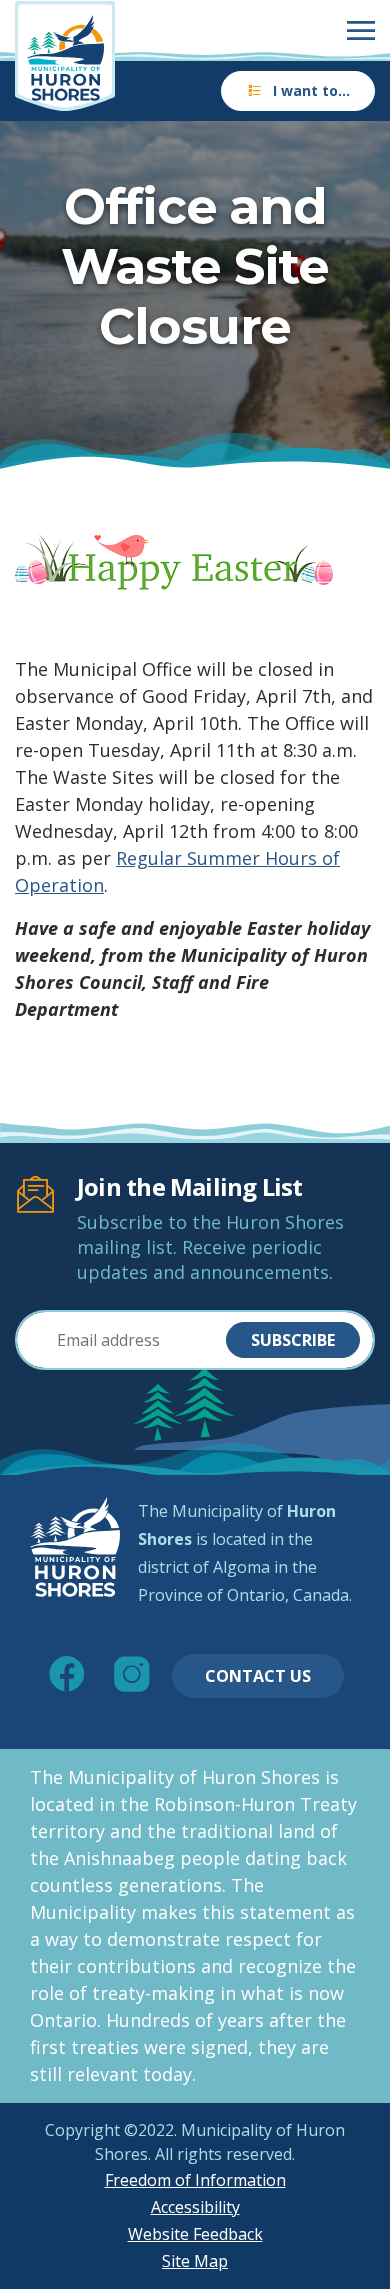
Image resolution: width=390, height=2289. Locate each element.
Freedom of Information (195, 2180)
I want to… (311, 90)
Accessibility (195, 2207)
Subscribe (293, 1340)
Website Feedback (195, 2234)
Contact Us (258, 1676)
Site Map (195, 2261)
